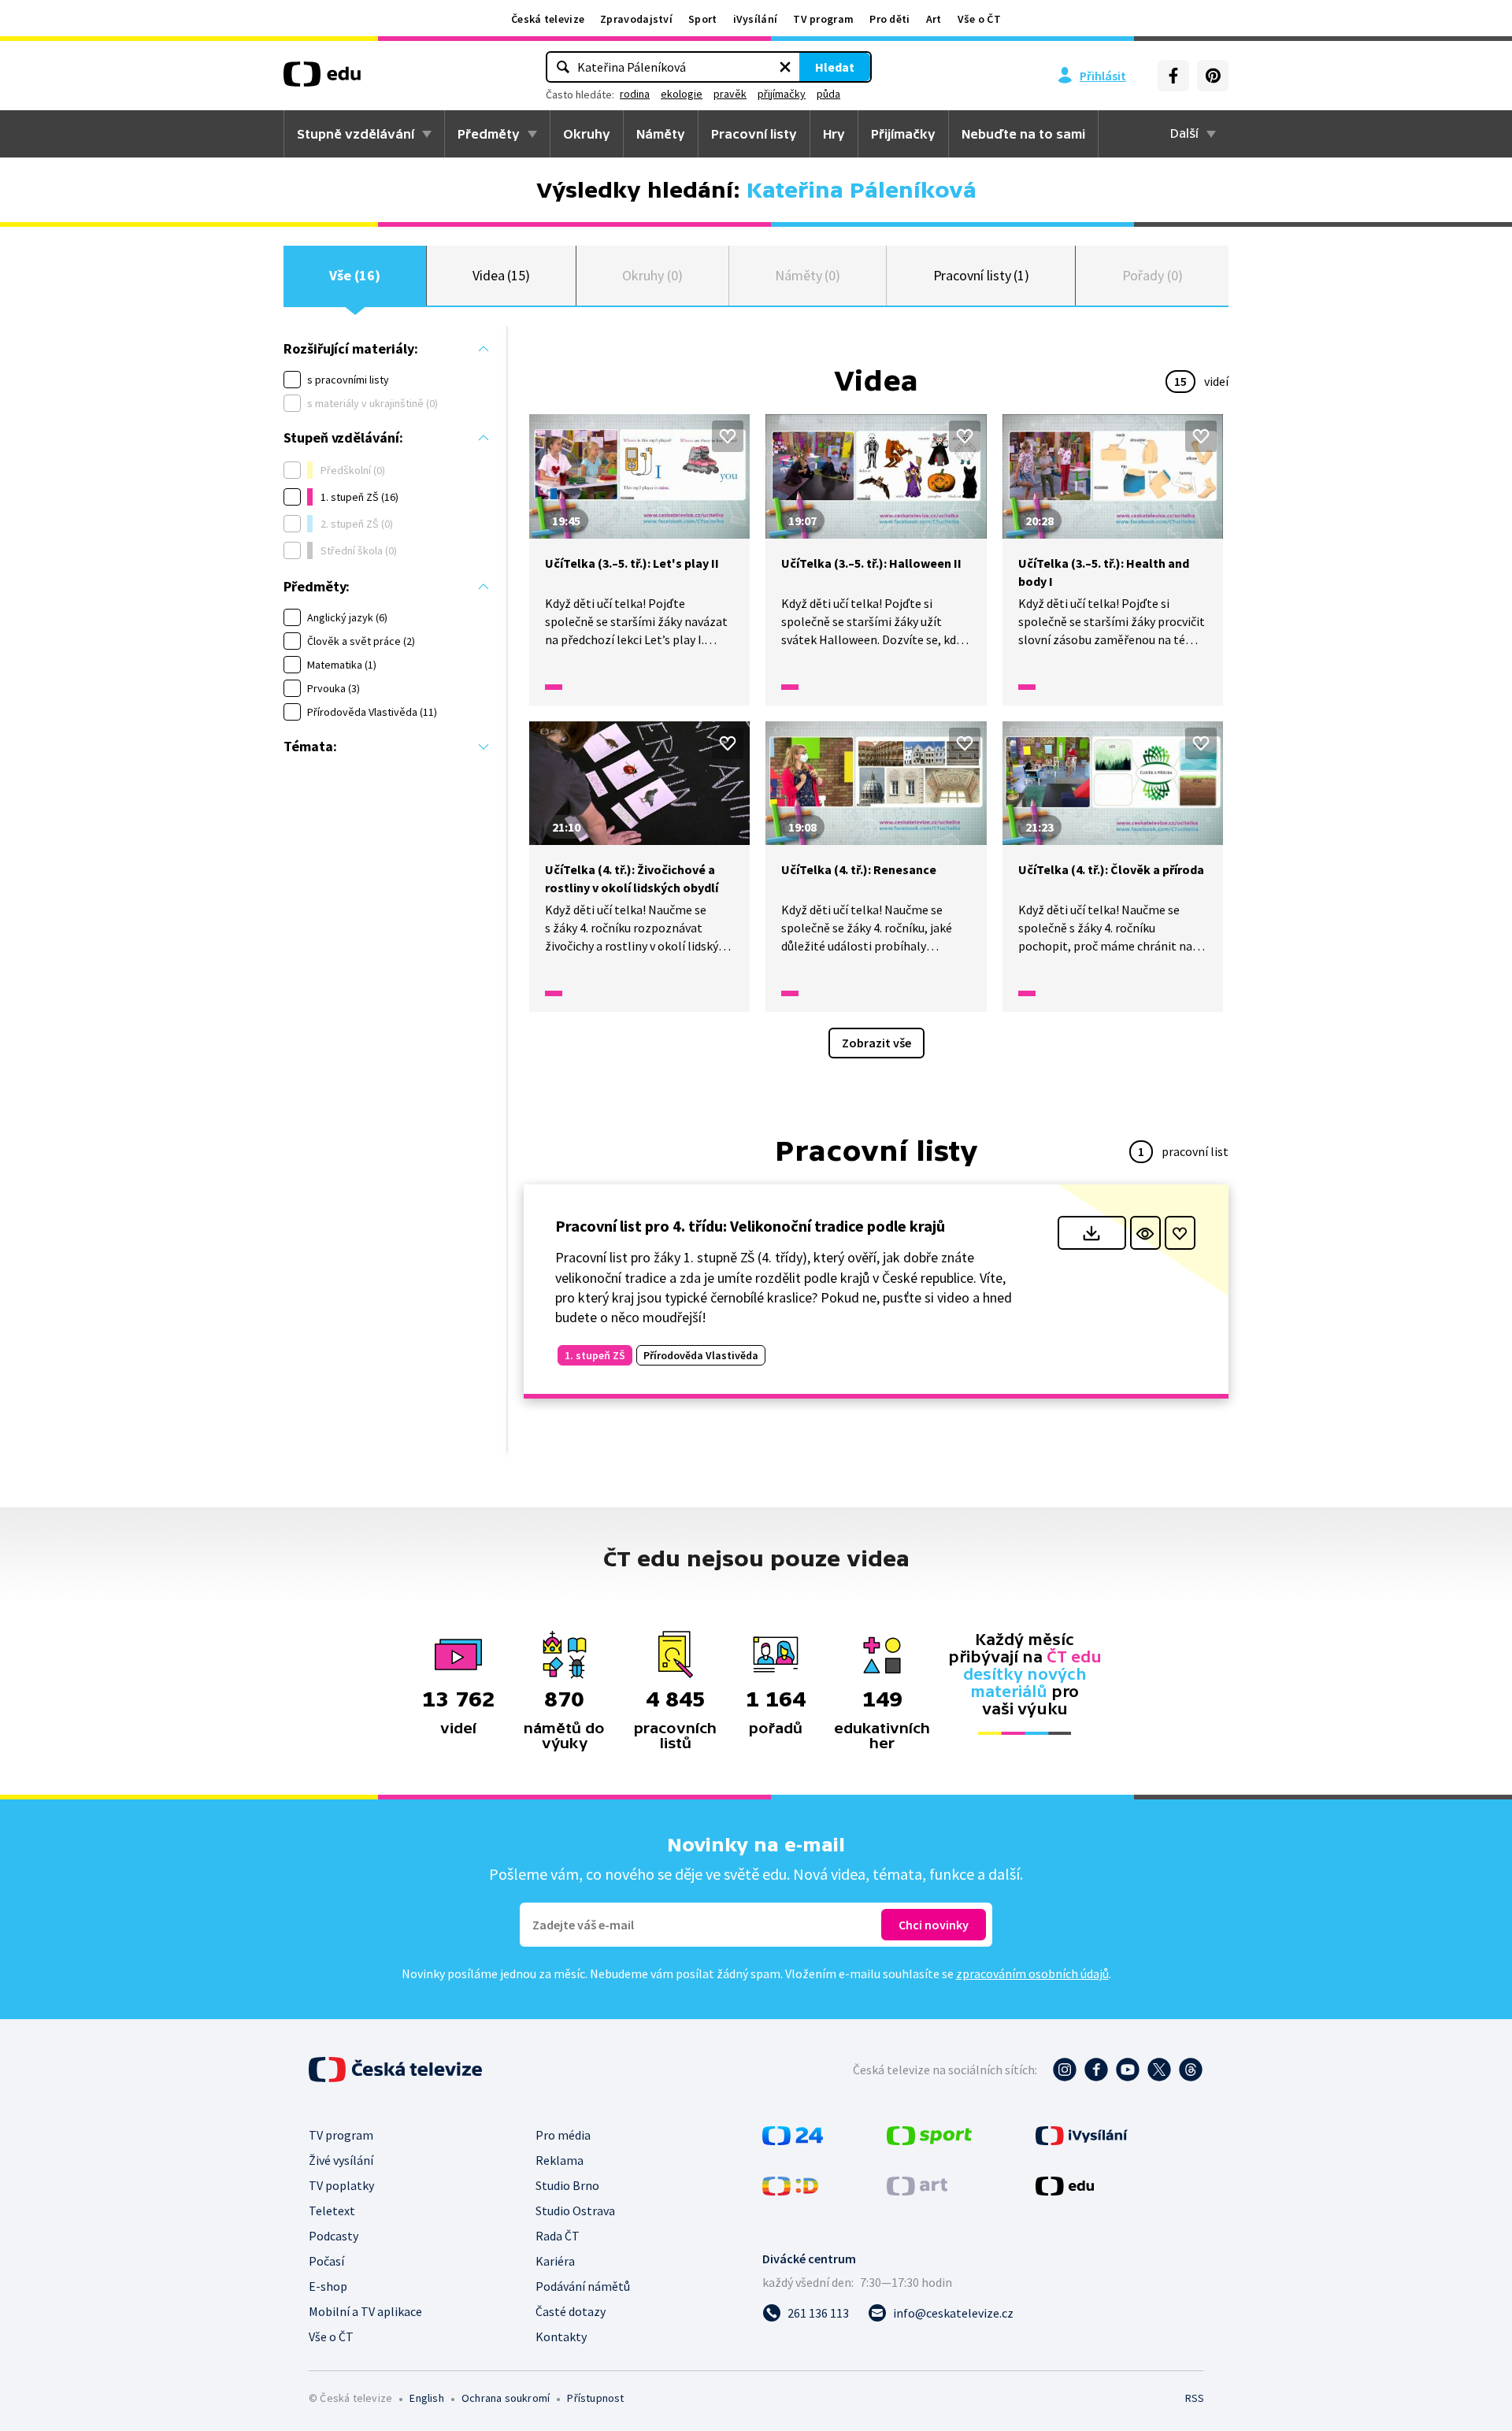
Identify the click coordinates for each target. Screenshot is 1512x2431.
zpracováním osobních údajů (1032, 1973)
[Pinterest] (1213, 76)
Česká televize (548, 19)
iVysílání (756, 19)
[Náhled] (1145, 1233)
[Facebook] (1173, 76)
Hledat (835, 67)
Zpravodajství (636, 19)
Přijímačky (903, 134)
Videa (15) (501, 275)
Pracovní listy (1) (982, 275)
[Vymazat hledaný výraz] (785, 67)
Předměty (489, 134)
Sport (703, 19)
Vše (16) (354, 275)
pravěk (730, 94)
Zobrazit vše (876, 1043)
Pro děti (889, 19)
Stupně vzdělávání (356, 134)
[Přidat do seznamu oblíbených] (728, 436)
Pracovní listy (754, 134)
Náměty (661, 134)
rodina (635, 94)
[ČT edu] (322, 80)
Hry (834, 134)
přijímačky (782, 94)
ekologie (682, 94)
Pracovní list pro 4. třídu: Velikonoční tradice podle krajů (750, 1226)
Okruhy (587, 134)
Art (934, 19)
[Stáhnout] (1092, 1233)
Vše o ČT (979, 19)
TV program (823, 19)
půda (828, 94)
